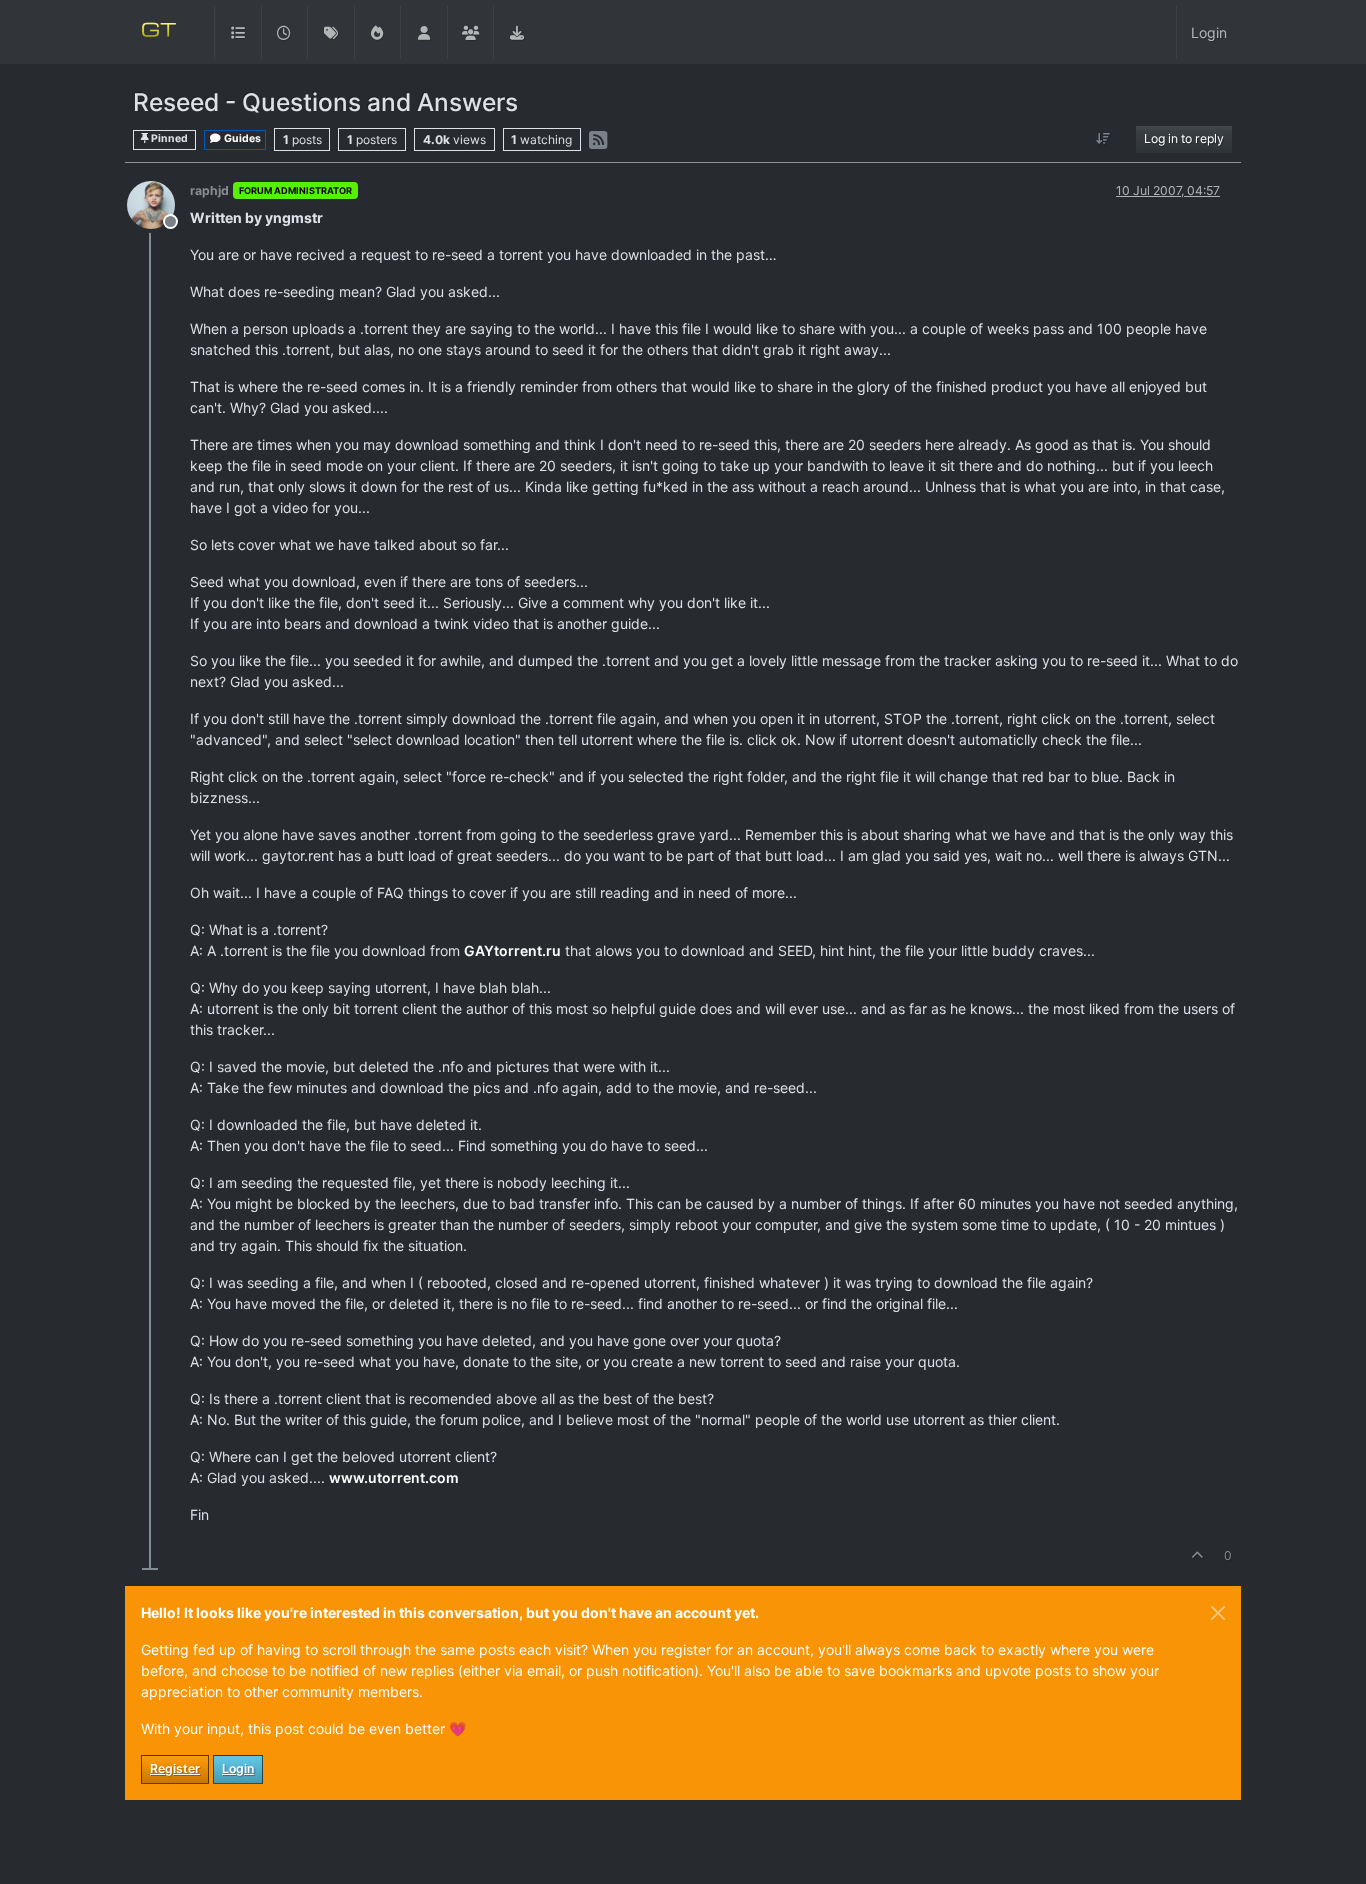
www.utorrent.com (394, 1477)
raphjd (209, 190)
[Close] (1218, 1613)
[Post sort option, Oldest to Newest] (1103, 139)
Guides (241, 138)
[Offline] (158, 203)
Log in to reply (1184, 138)
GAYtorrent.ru (512, 950)
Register (175, 1768)
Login (238, 1768)
